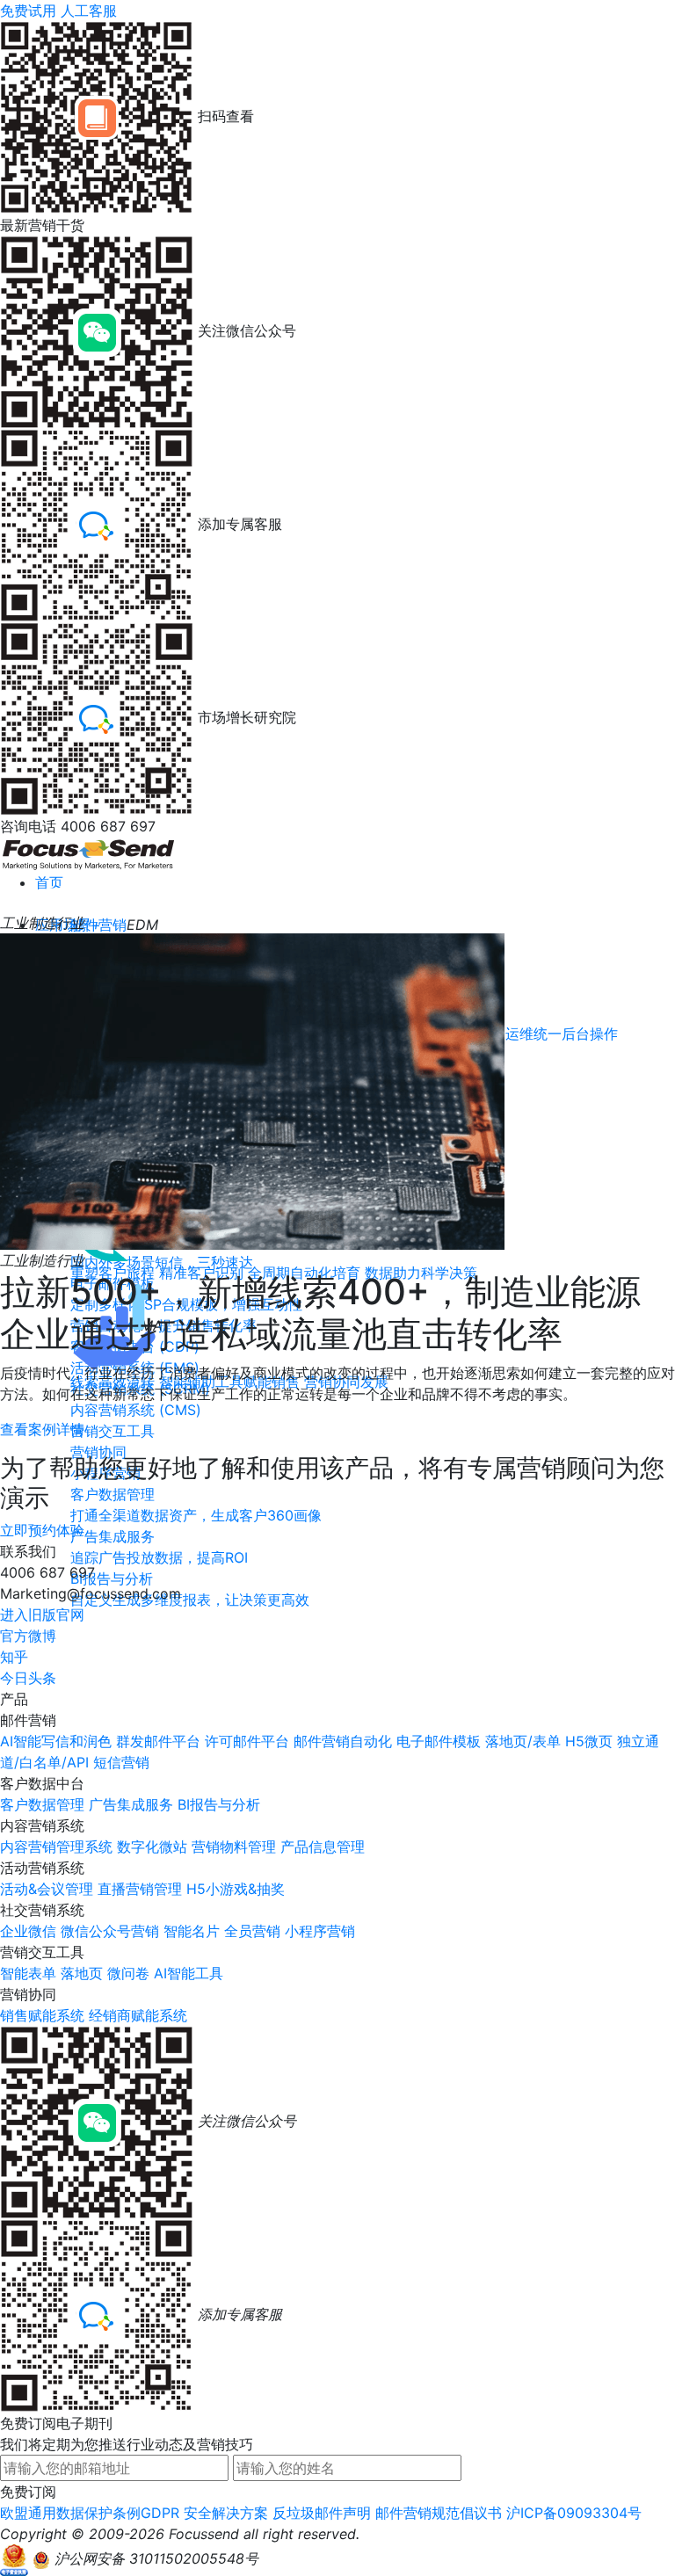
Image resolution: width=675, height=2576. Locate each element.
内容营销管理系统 (56, 1847)
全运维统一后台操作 (555, 1034)
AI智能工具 (189, 1973)
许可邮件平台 (247, 1741)
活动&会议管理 (47, 1889)
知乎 (14, 1657)
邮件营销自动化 (343, 1741)
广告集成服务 (131, 1804)
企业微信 (28, 1931)
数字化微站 (152, 1847)
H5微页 (589, 1741)
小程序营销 (320, 1931)
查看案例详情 (42, 1429)
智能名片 (192, 1931)
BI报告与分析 (219, 1804)
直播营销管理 (140, 1889)
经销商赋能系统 (138, 2015)
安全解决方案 (226, 2513)
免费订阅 (28, 2492)
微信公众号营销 (110, 1931)
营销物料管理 (234, 1847)
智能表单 (28, 1973)
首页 (49, 882)
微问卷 (128, 1973)
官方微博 (28, 1636)
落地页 (82, 1973)
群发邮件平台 (158, 1741)
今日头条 (28, 1678)
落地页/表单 (523, 1741)
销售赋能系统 (42, 2015)
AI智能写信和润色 (56, 1741)
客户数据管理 (42, 1804)
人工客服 (89, 11)
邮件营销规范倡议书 (439, 2513)
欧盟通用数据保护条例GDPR (90, 2513)
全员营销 (252, 1931)
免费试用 (28, 11)
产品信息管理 (323, 1847)
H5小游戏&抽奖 (236, 1889)
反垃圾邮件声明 (322, 2513)
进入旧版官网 (42, 1615)
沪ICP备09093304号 (574, 2513)
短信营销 (121, 1762)
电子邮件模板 (439, 1741)
